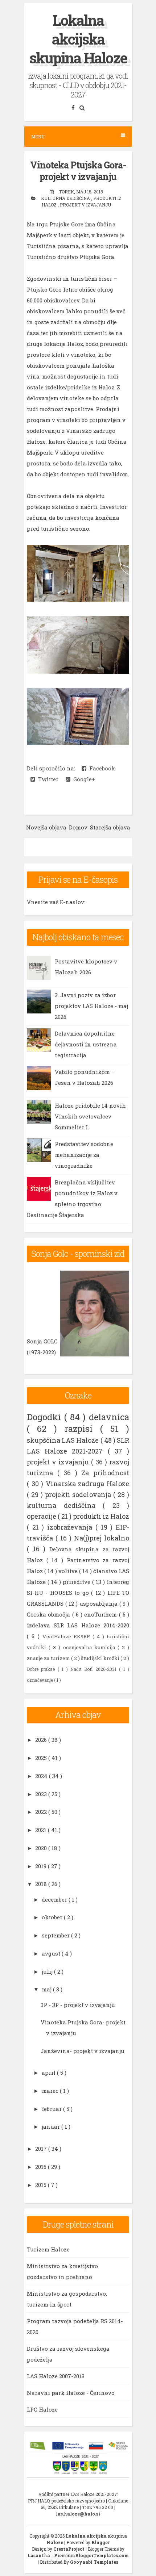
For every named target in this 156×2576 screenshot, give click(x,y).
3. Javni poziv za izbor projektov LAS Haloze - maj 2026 (91, 1006)
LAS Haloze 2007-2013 (56, 2376)
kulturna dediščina (66, 198)
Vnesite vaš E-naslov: (56, 902)
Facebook (101, 768)
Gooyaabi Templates (94, 2562)
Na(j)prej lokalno (102, 1538)
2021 (42, 1830)
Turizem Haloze (48, 2249)
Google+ (83, 779)
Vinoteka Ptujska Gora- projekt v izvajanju (78, 171)
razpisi (82, 1429)
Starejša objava (110, 827)
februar (52, 2109)
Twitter (47, 779)
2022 (42, 1812)
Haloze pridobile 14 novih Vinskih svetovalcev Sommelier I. (90, 1116)
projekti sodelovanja (79, 1494)
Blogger (100, 2542)
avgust (52, 1953)
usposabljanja (99, 1603)
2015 (42, 2185)
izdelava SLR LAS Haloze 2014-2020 (78, 1625)
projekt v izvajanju (85, 205)
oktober (53, 1917)
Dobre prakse (42, 1669)
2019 (42, 1866)
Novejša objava (46, 827)
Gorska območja (50, 1614)
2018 (42, 1884)
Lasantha (39, 2555)
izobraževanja (71, 1527)
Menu (38, 137)
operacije (42, 1516)
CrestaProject (69, 2549)
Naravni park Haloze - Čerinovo (71, 2393)
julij (48, 1971)
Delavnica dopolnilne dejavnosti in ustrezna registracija (86, 1044)
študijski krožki (101, 1658)
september (56, 1935)
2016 (42, 2167)
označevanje (40, 1680)
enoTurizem (101, 1614)
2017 (42, 2149)
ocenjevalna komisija (91, 1647)
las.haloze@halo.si (78, 2514)
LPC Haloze (42, 2409)
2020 (42, 1848)
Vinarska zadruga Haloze (87, 1484)
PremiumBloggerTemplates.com (91, 2555)
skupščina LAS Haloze (64, 1440)
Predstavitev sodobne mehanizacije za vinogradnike (84, 1155)
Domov (78, 827)
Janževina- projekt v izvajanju (83, 2051)
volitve (69, 1571)
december (55, 1899)
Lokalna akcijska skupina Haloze (78, 39)
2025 (42, 1758)
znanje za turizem (49, 1658)
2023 (42, 1794)
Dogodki (46, 1417)
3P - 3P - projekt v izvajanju (78, 2005)
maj (47, 1989)
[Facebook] (74, 107)
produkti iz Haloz (101, 1516)
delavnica (109, 1417)
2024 (42, 1776)
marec (51, 2091)
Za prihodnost (105, 1473)
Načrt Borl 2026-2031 (95, 1669)
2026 (42, 1740)
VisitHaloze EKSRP (68, 1636)
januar (52, 2127)
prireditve (77, 1582)
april (49, 2073)
